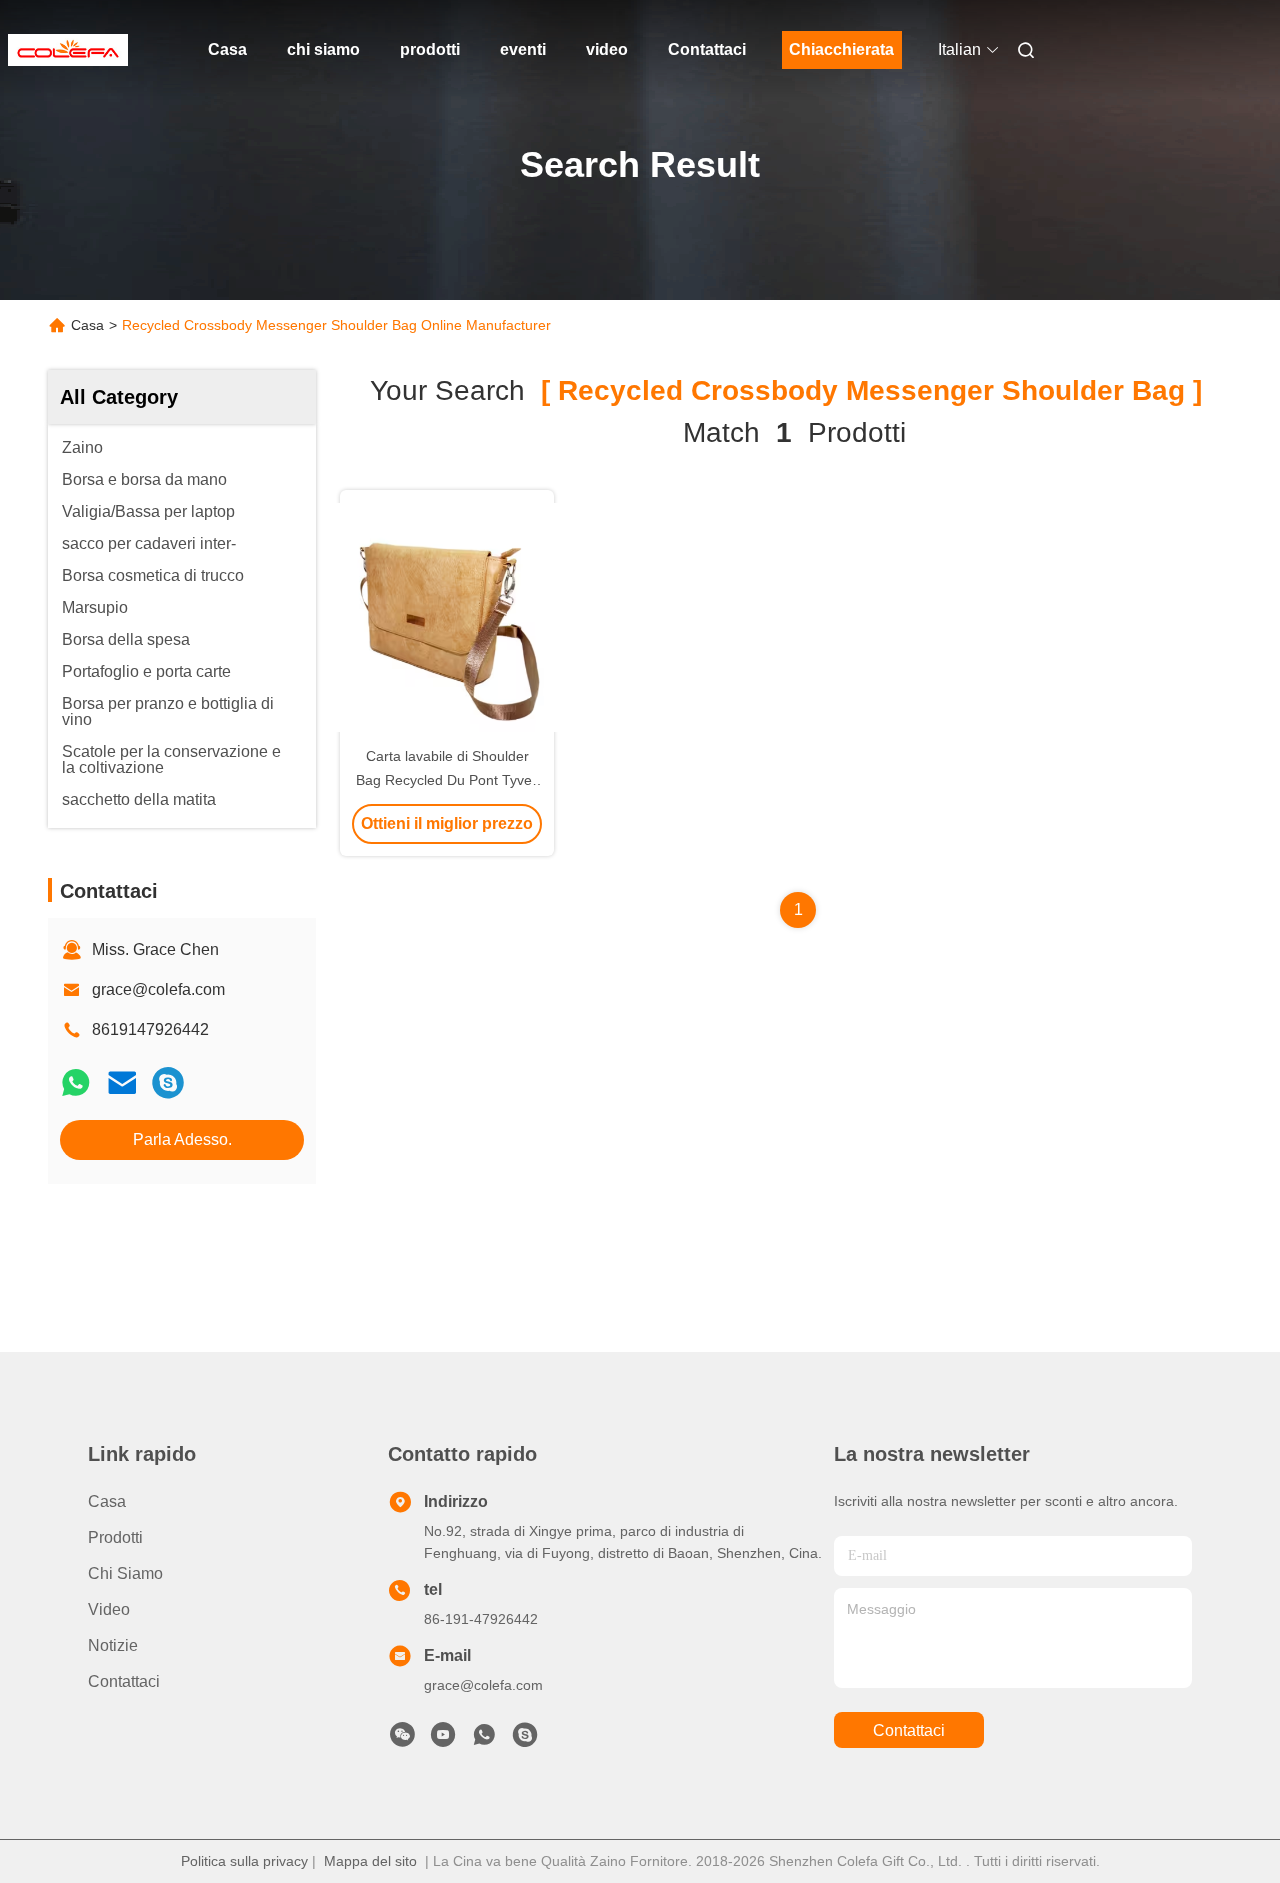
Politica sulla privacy (244, 1861)
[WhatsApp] (76, 1082)
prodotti (430, 49)
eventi (523, 49)
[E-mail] (122, 1082)
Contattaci (707, 49)
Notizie (113, 1645)
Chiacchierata (841, 49)
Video (109, 1609)
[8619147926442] (484, 1740)
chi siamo (323, 49)
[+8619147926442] (168, 1082)
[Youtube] (443, 1740)
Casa (227, 49)
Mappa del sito (370, 1861)
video (607, 49)
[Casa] (68, 50)
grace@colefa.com (158, 989)
